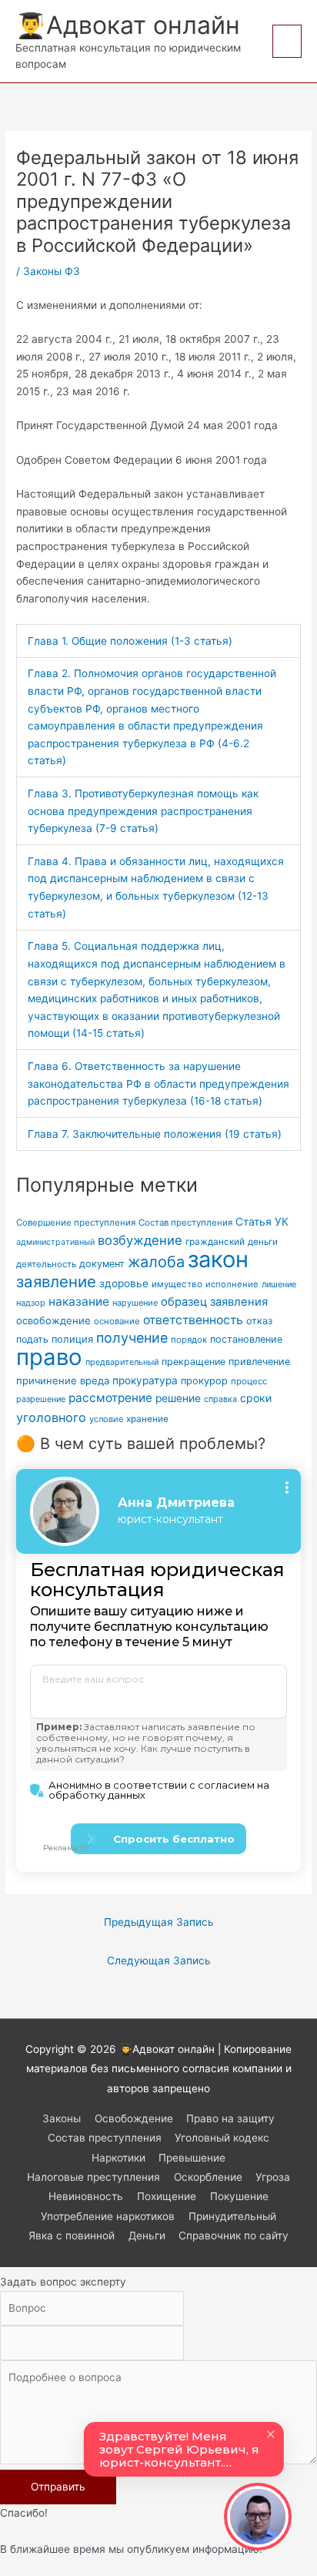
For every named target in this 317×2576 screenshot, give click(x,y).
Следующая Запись (159, 1961)
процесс (249, 1381)
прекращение (194, 1362)
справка (220, 1399)
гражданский (215, 1242)
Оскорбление (208, 2177)
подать (32, 1339)
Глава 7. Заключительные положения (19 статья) (155, 1134)
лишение (279, 1285)
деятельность (46, 1264)
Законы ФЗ (52, 271)
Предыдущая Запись (159, 1922)
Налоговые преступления (93, 2177)
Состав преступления (185, 1223)
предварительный (122, 1362)
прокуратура (145, 1380)
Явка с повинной (72, 2236)
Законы (62, 2118)
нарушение (135, 1303)
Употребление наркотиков (108, 2216)
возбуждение (140, 1240)
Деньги (147, 2236)
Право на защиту (230, 2118)
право (49, 1357)
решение (178, 1398)
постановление (246, 1339)
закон (218, 1259)
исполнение (232, 1284)
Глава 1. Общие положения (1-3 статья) (130, 641)
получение (132, 1338)
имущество (177, 1284)
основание (117, 1321)
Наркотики (118, 2158)
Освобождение (134, 2118)
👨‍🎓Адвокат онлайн (128, 25)
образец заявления (214, 1302)
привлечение (259, 1362)
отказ (259, 1321)
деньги (263, 1242)
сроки (256, 1398)
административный (55, 1242)
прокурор (204, 1381)
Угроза (273, 2177)
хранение (147, 1419)
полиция (72, 1339)
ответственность (193, 1320)
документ (102, 1264)
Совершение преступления (76, 1223)
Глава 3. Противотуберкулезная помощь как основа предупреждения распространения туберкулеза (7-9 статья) (143, 811)
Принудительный (232, 2216)
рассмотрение (110, 1398)
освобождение (53, 1320)
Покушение (239, 2196)
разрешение (41, 1399)
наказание (79, 1301)
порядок (189, 1340)
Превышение (192, 2158)
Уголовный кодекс (222, 2138)
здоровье (124, 1283)
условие (106, 1419)
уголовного (51, 1417)
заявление (56, 1281)
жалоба (156, 1262)
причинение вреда (63, 1380)
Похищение (167, 2196)
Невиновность (86, 2196)
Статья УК (262, 1221)
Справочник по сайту (234, 2236)
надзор (31, 1303)
